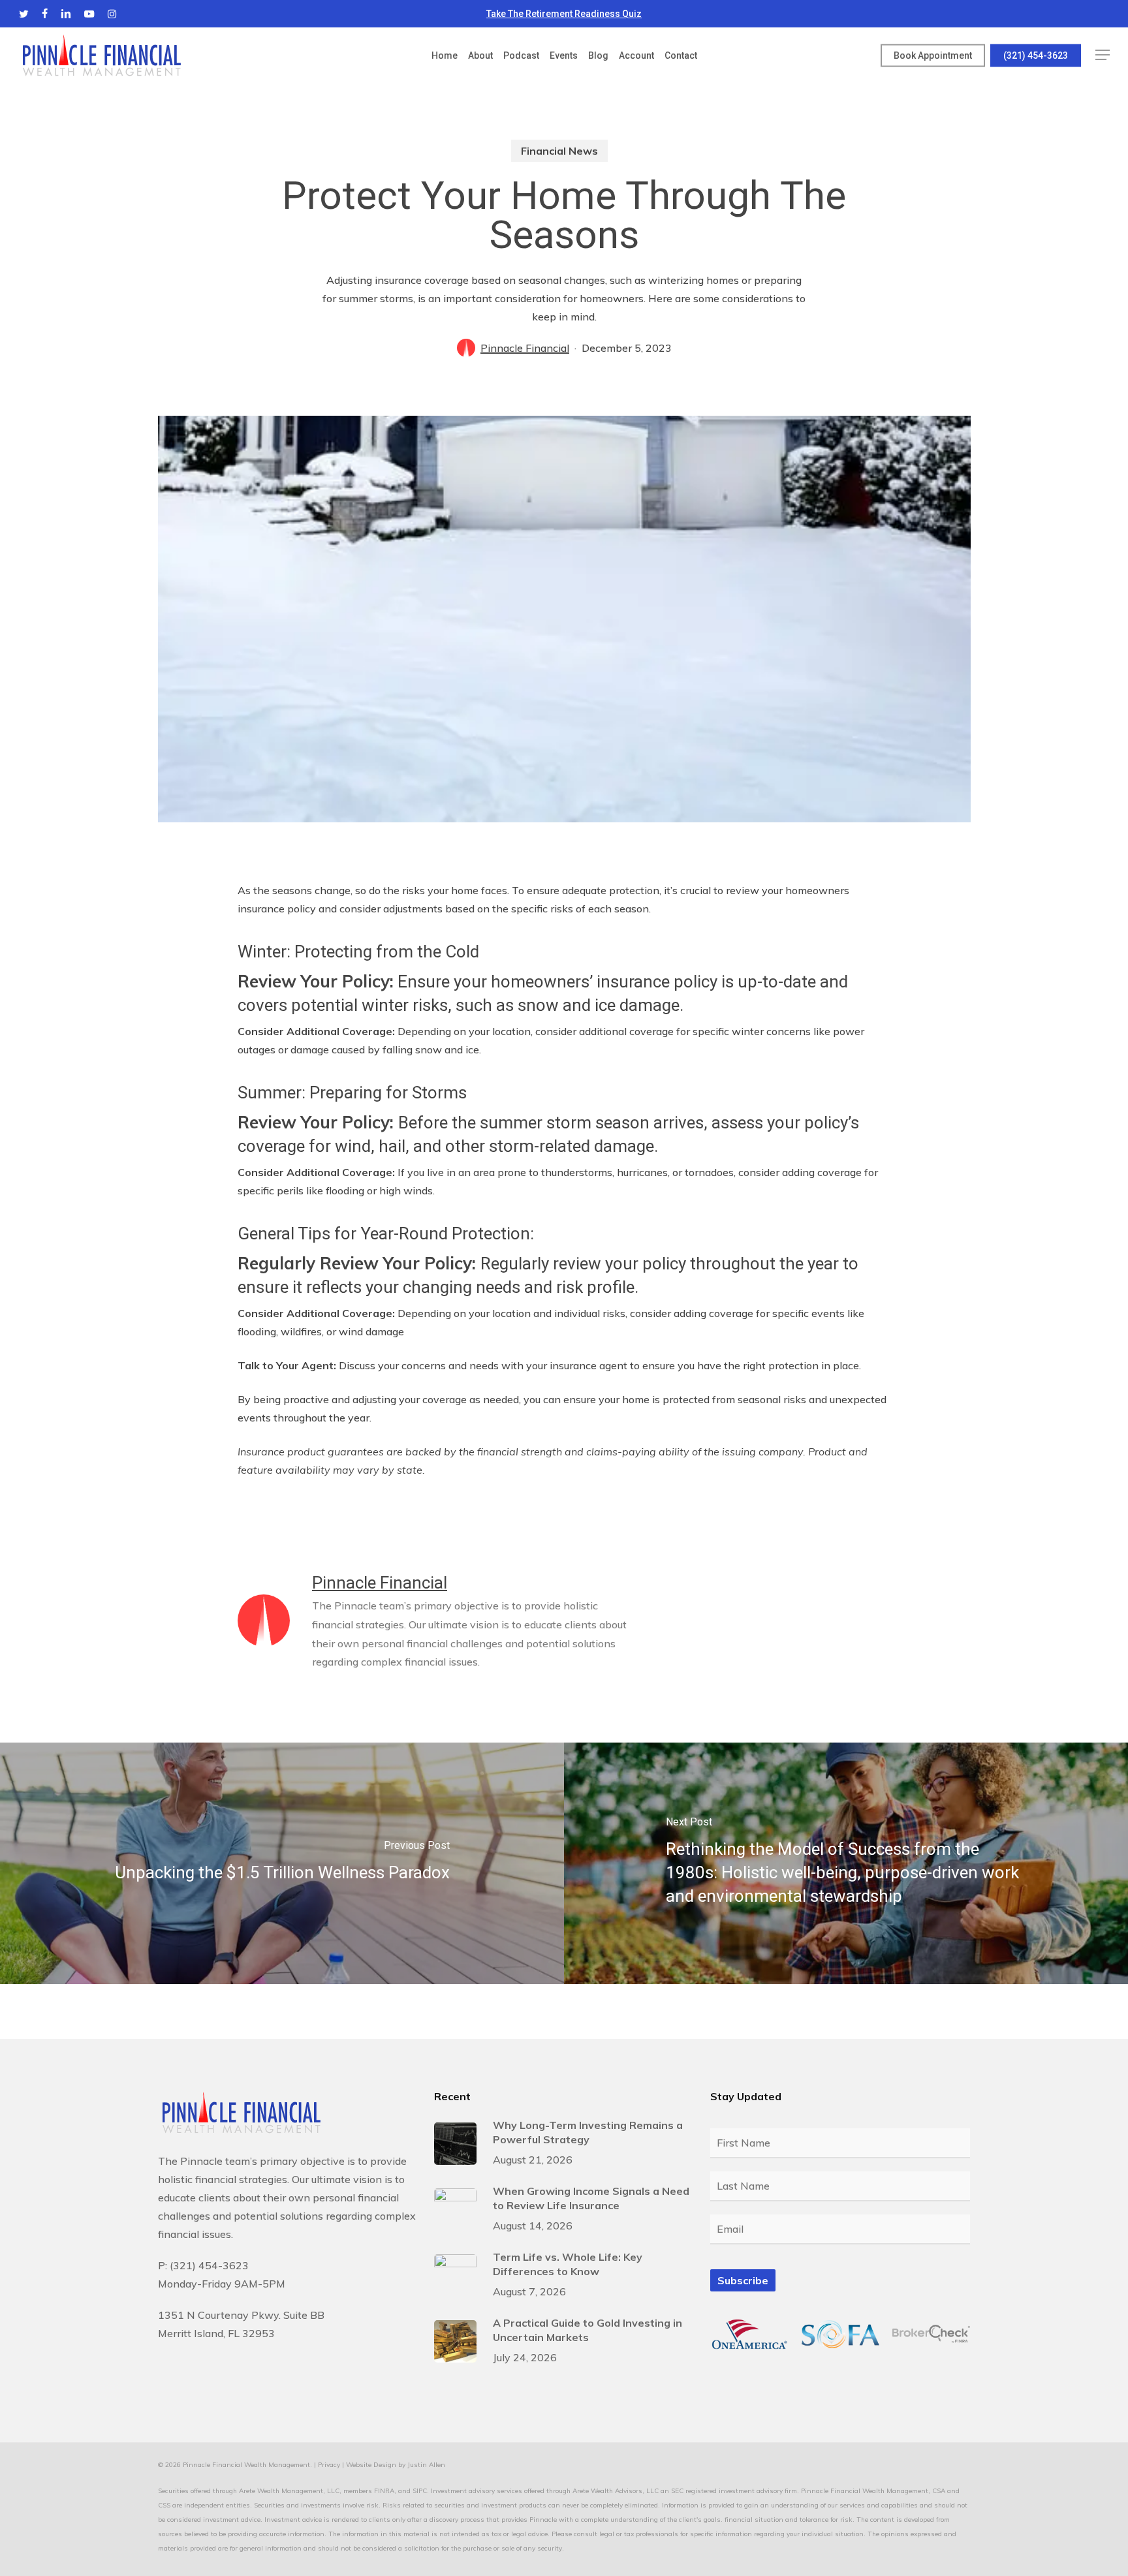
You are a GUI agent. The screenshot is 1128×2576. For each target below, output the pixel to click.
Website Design (371, 2465)
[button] (1103, 55)
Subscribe (743, 2280)
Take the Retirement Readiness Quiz (564, 14)
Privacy (329, 2465)
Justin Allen (426, 2465)
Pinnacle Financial (525, 348)
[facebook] (45, 14)
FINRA (384, 2491)
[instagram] (112, 14)
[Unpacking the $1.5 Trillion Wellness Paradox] (282, 1863)
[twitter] (24, 14)
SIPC (420, 2491)
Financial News (559, 151)
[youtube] (89, 14)
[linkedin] (66, 14)
